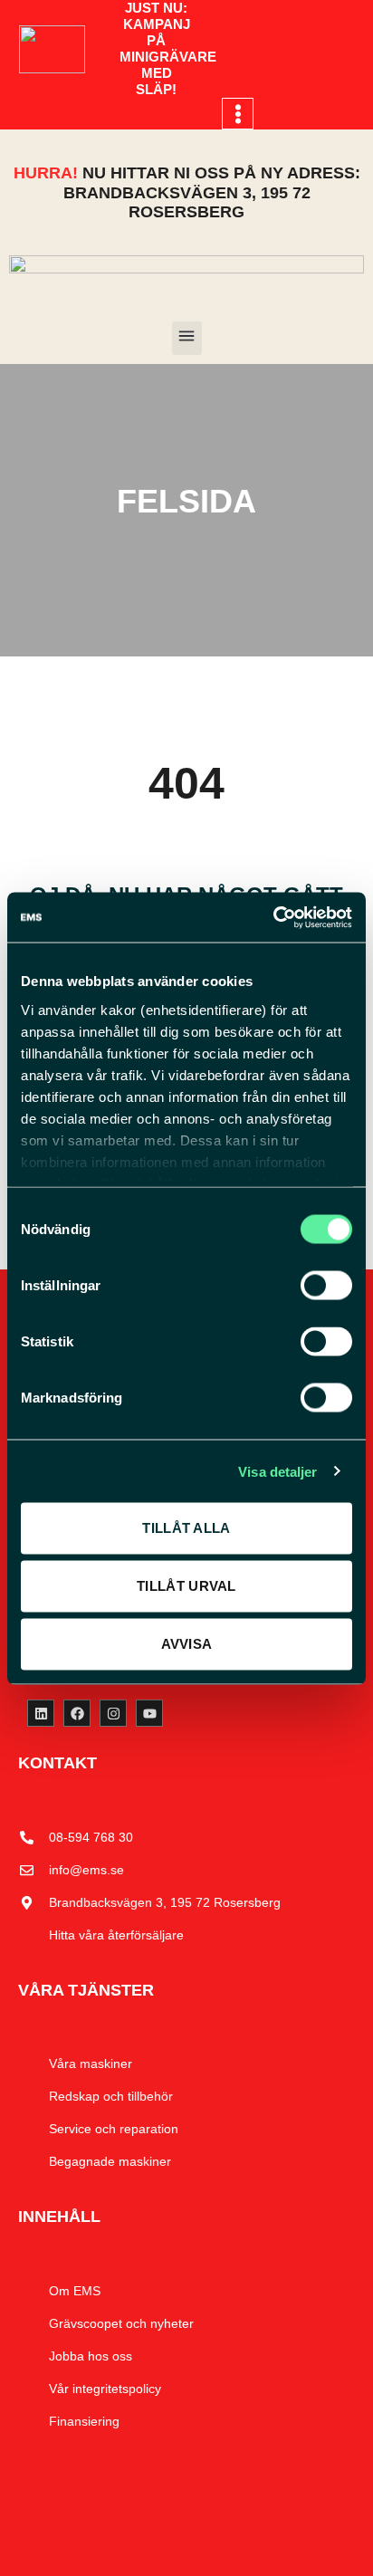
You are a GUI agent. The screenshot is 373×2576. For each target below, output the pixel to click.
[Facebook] (77, 1713)
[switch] (326, 1286)
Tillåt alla (186, 1528)
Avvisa (187, 1644)
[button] (238, 114)
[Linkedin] (41, 1713)
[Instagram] (113, 1713)
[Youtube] (149, 1713)
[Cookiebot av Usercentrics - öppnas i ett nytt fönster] (273, 917)
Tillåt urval (186, 1586)
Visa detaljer (277, 1471)
